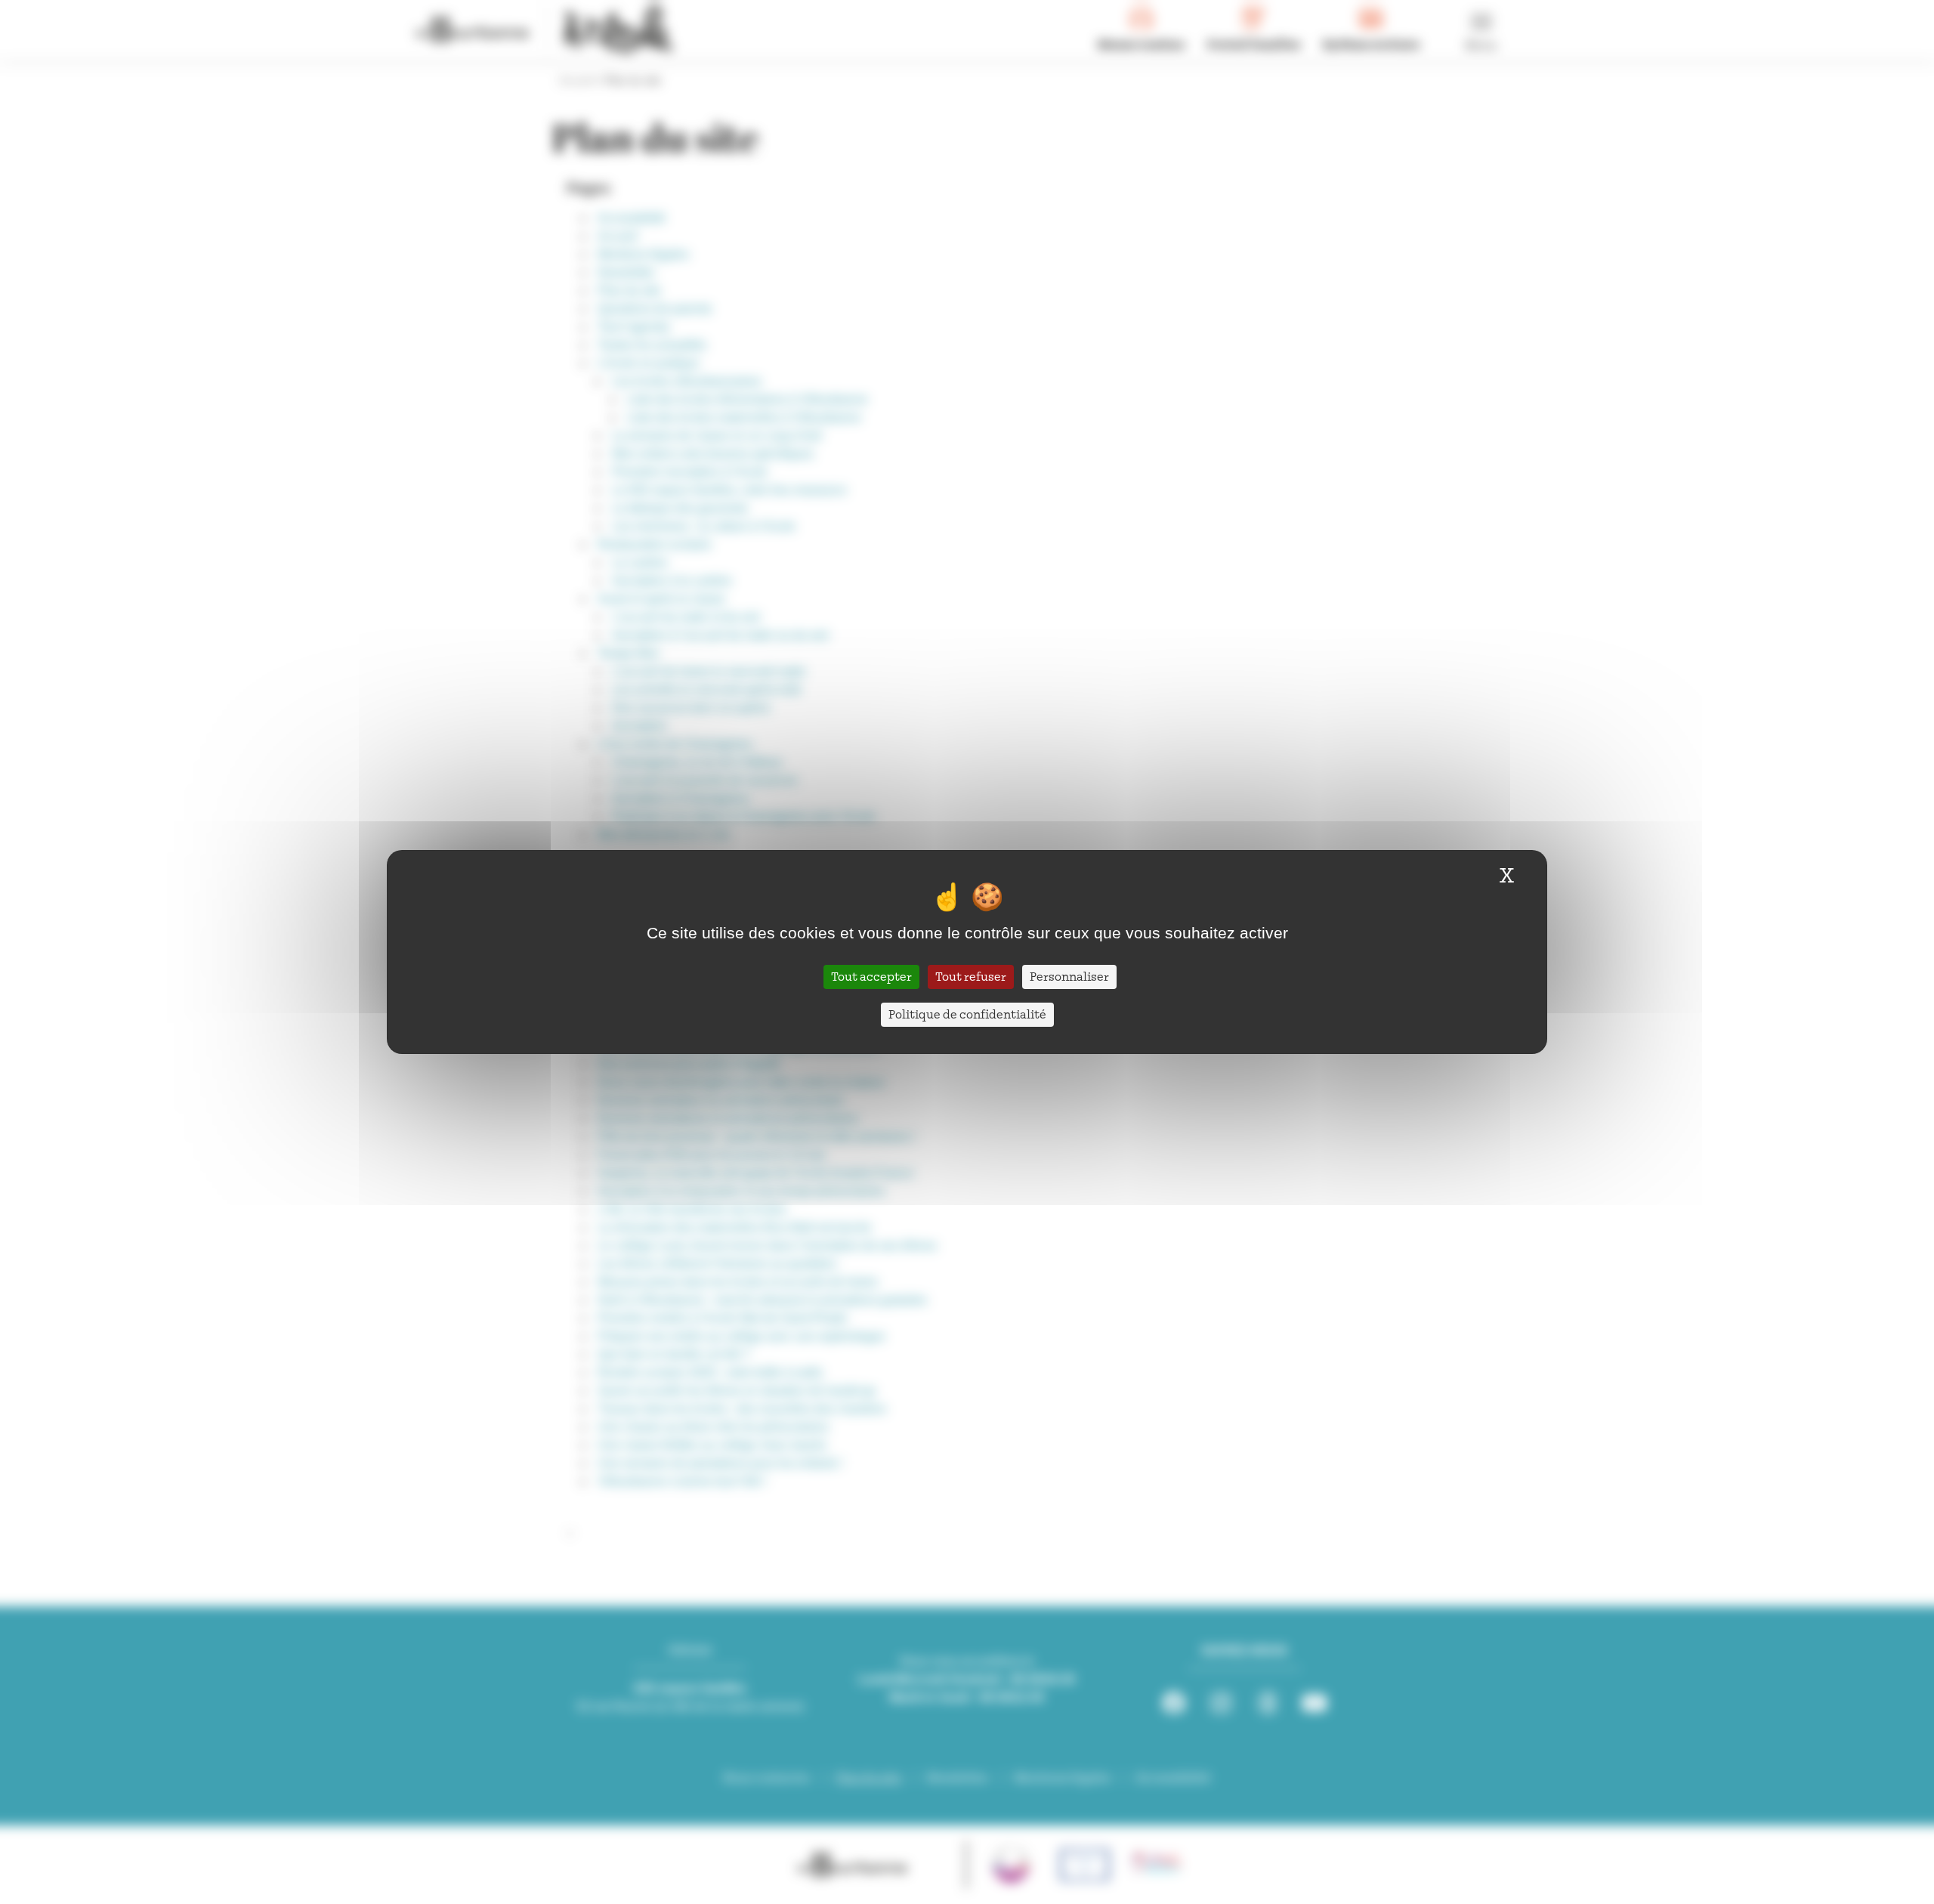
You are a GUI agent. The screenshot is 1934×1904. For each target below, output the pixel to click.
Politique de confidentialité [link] (967, 1015)
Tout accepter (871, 977)
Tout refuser (971, 977)
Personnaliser (1069, 977)
